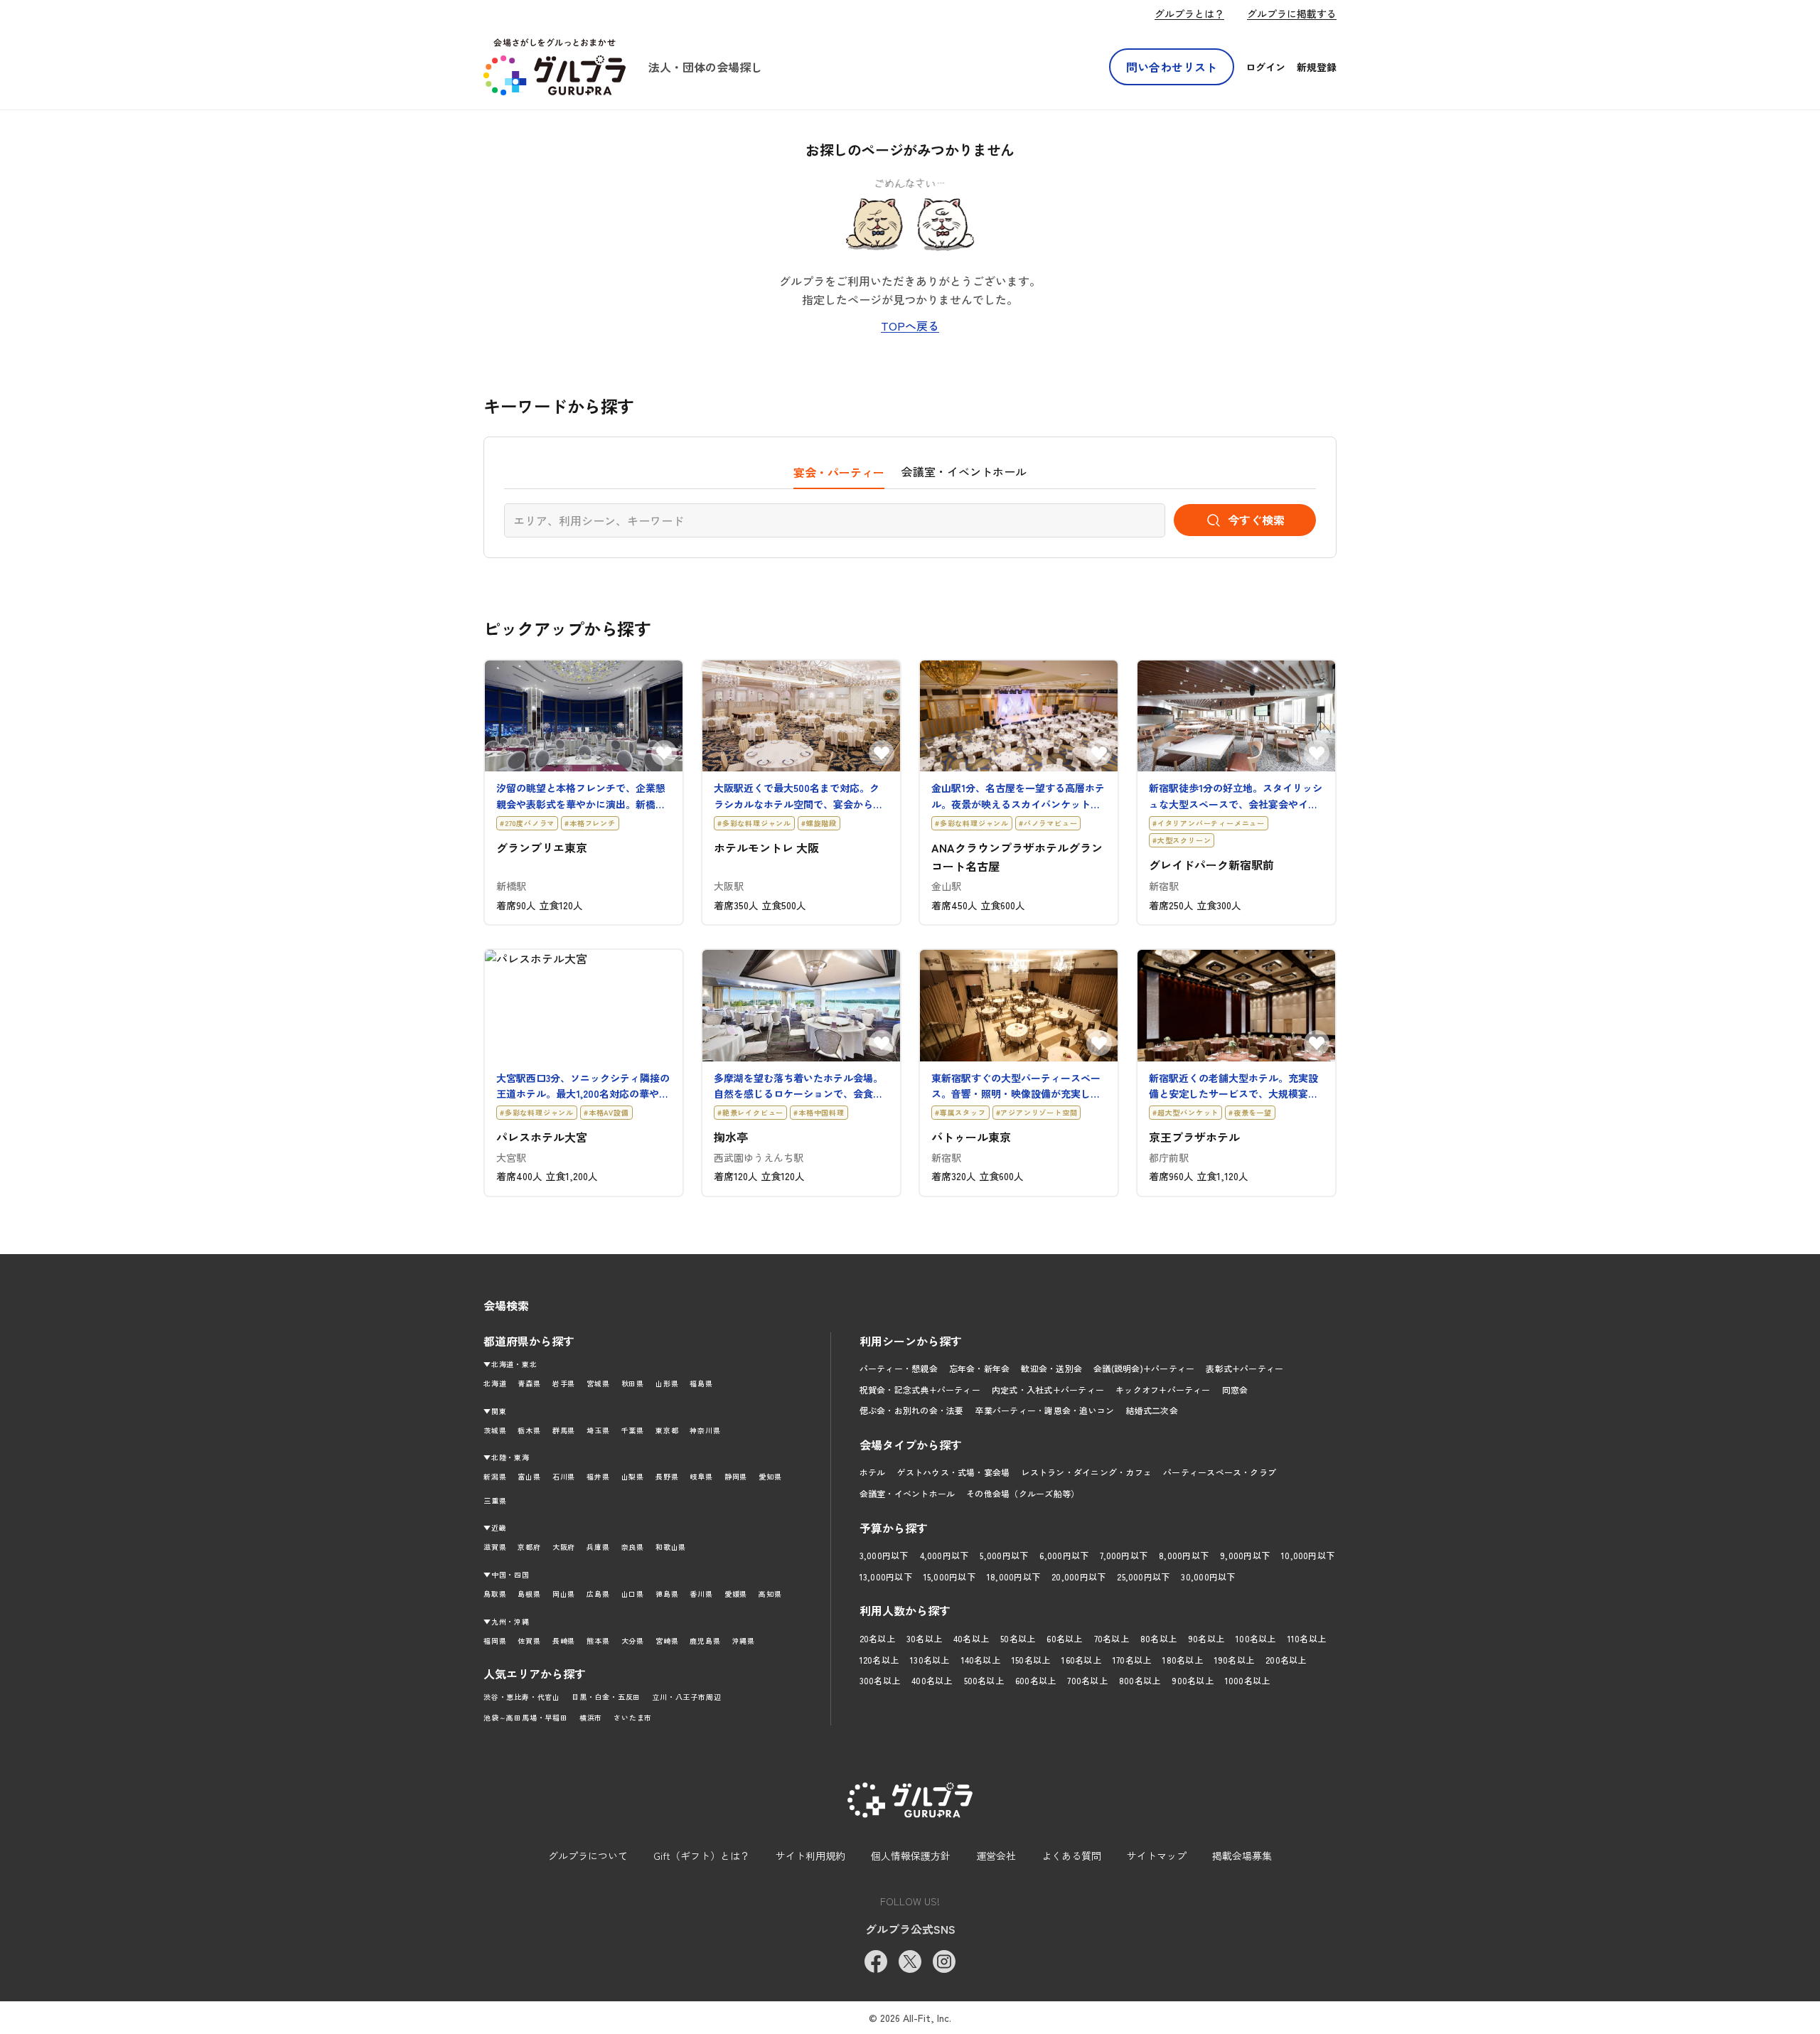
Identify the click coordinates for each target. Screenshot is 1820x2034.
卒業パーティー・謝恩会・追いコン (1044, 1410)
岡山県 (564, 1594)
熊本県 (598, 1640)
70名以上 (1112, 1638)
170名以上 (1132, 1660)
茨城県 (495, 1430)
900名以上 (1192, 1680)
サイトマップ (1157, 1856)
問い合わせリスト (1172, 67)
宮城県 (598, 1383)
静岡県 (736, 1476)
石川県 (564, 1476)
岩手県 (564, 1383)
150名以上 (1031, 1660)
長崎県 (564, 1640)
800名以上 (1140, 1680)
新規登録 (1317, 67)
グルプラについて (588, 1856)
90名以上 (1206, 1638)
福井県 (598, 1476)
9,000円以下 (1245, 1555)
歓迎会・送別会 (1051, 1368)
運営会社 (996, 1856)
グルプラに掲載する (1292, 14)
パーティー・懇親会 (899, 1368)
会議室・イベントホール (908, 1493)
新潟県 (495, 1476)
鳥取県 (495, 1594)
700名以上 (1087, 1680)
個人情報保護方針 (911, 1856)
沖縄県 (744, 1640)
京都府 (529, 1547)
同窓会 (1235, 1390)
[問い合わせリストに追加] (664, 753)
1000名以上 (1248, 1680)
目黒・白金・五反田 (606, 1697)
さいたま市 (633, 1717)
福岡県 (495, 1640)
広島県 (598, 1594)
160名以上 (1081, 1660)
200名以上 (1286, 1660)
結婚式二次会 (1151, 1410)
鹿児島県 (705, 1640)
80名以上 (1158, 1638)
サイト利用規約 (810, 1856)
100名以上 (1256, 1638)
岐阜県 (701, 1476)
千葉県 (633, 1430)
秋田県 (633, 1383)
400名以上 (932, 1680)
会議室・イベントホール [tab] (964, 471)
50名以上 (1018, 1638)
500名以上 (984, 1680)
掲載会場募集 (1242, 1856)
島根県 (529, 1594)
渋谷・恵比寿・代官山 (522, 1697)
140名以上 (981, 1660)
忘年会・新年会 (980, 1368)
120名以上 (879, 1660)
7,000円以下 (1124, 1555)
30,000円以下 (1208, 1577)
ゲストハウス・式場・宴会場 (953, 1472)
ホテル (873, 1472)
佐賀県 (529, 1640)
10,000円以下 (1308, 1555)
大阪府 (564, 1547)
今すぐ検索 (1256, 520)
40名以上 (971, 1638)
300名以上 (880, 1680)
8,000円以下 (1184, 1555)
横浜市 (591, 1717)
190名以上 (1234, 1660)
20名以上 (877, 1638)
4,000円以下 (944, 1555)
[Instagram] (944, 1961)
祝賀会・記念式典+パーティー (920, 1390)
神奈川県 (705, 1430)
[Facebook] (876, 1961)
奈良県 (633, 1547)
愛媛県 (736, 1594)
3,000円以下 (884, 1555)
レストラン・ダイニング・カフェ (1086, 1472)
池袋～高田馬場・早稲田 (526, 1717)
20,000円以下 (1078, 1577)
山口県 (633, 1594)
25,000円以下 (1143, 1577)
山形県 (667, 1383)
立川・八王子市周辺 (686, 1697)
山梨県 (633, 1476)
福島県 (701, 1383)
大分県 (633, 1640)
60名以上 (1064, 1638)
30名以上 (924, 1638)
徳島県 (667, 1594)
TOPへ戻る (910, 326)
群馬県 (564, 1430)
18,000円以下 (1013, 1577)
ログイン (1265, 67)
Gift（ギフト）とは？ (702, 1856)
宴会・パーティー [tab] (839, 472)
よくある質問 (1071, 1856)
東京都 (667, 1430)
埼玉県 (598, 1430)
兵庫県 (598, 1547)
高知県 (770, 1594)
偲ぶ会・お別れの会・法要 (912, 1410)
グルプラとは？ (1189, 14)
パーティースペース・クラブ (1220, 1472)
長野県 (667, 1476)
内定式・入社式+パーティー (1048, 1390)
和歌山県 (671, 1547)
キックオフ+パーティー (1163, 1390)
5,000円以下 (1004, 1555)
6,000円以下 (1064, 1555)
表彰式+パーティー (1244, 1368)
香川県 (701, 1594)
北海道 (495, 1383)
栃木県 (529, 1430)
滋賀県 (495, 1547)
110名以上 (1307, 1638)
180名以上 (1182, 1660)
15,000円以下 (949, 1577)
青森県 (529, 1383)
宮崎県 (667, 1640)
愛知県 (770, 1476)
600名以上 (1035, 1680)
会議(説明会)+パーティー (1144, 1368)
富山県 (529, 1476)
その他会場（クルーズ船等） (1023, 1493)
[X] (910, 1961)
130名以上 (930, 1660)
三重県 (495, 1500)
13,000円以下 (886, 1577)
